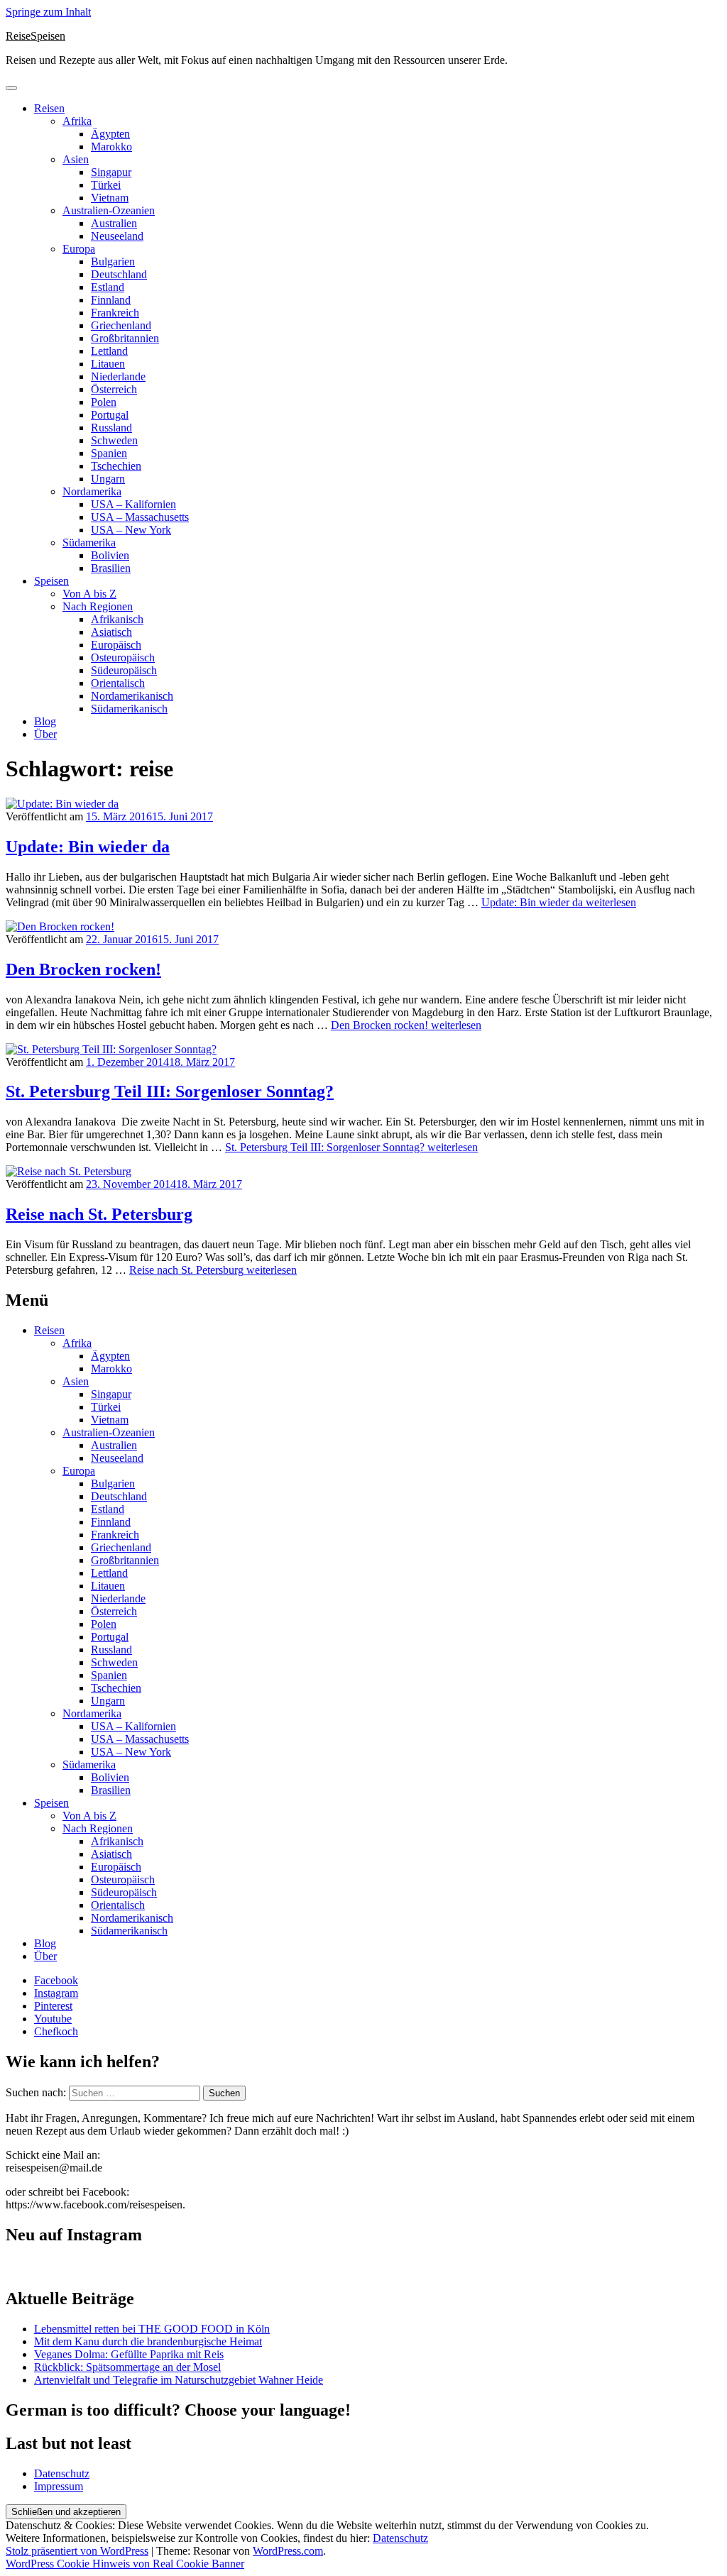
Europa (79, 249)
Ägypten (110, 134)
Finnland (111, 300)
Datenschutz (62, 2473)
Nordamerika (92, 491)
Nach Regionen (98, 606)
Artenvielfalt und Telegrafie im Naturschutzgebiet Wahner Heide (179, 2380)
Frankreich (115, 313)
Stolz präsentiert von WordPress (77, 2551)
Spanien (109, 453)
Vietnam (110, 198)
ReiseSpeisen (35, 36)
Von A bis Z (89, 594)
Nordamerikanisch (132, 696)
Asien (76, 159)
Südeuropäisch (124, 670)
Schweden (114, 440)
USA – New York (131, 530)
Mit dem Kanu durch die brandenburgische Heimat (148, 2341)
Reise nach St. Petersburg (99, 1214)
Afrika (77, 121)
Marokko (111, 147)
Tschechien (116, 466)
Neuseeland (117, 236)
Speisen (51, 581)
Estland (108, 287)
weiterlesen (559, 902)
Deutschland (119, 274)
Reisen (49, 108)
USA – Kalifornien (133, 504)
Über (45, 734)
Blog (45, 721)
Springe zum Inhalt (48, 12)
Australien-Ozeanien (109, 210)
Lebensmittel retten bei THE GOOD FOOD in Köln (152, 2329)
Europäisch (116, 645)
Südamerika (89, 543)
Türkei (106, 185)
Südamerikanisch (129, 709)
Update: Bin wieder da (88, 847)
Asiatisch (111, 632)
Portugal (110, 415)
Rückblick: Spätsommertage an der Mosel (127, 2367)
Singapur (111, 172)
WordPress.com (288, 2551)
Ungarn (108, 479)
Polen (104, 402)
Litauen (108, 364)
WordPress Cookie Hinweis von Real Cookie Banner (125, 2564)
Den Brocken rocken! (83, 969)
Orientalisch (118, 683)
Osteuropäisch (123, 657)
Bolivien (110, 555)
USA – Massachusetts (140, 517)
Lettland (109, 351)
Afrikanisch (117, 619)
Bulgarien (113, 262)
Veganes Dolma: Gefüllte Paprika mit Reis (129, 2354)
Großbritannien (125, 338)
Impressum (59, 2486)
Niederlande (118, 376)
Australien (114, 223)
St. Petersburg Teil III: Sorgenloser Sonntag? (170, 1091)
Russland (111, 428)
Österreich (114, 389)
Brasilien (111, 568)
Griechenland (121, 325)
